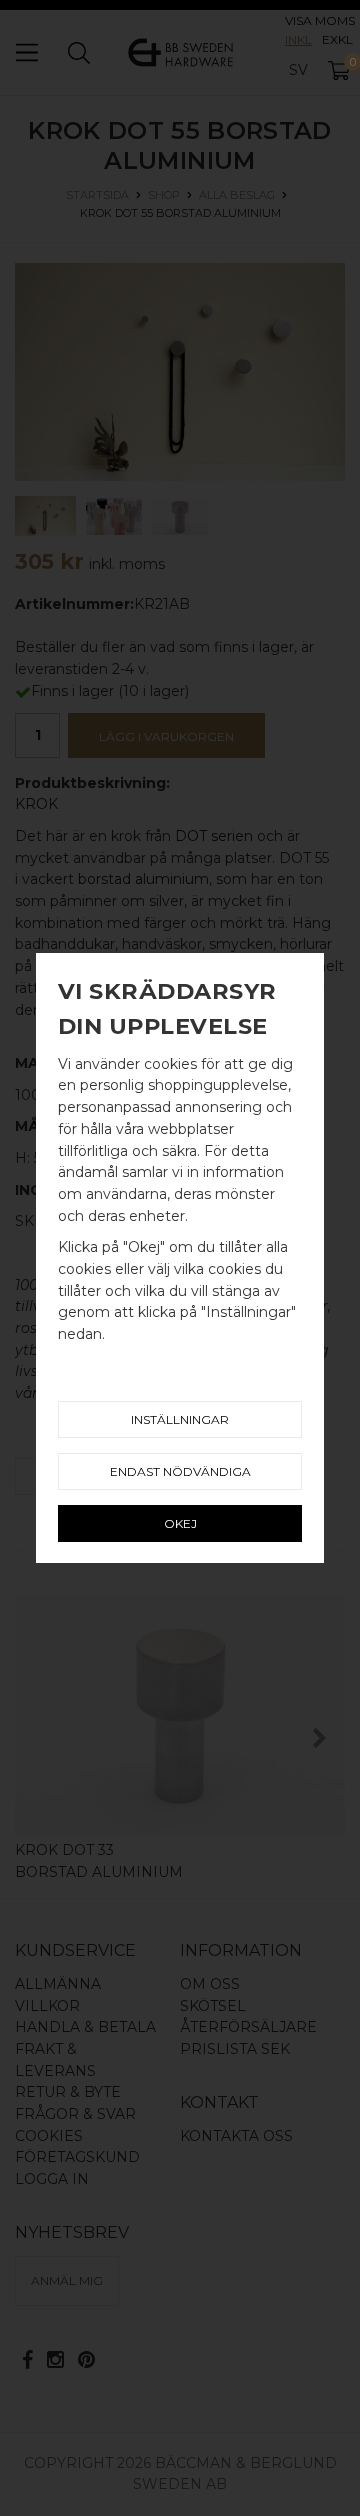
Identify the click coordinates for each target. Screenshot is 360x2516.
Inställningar (180, 1419)
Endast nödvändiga (180, 1471)
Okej (180, 1523)
